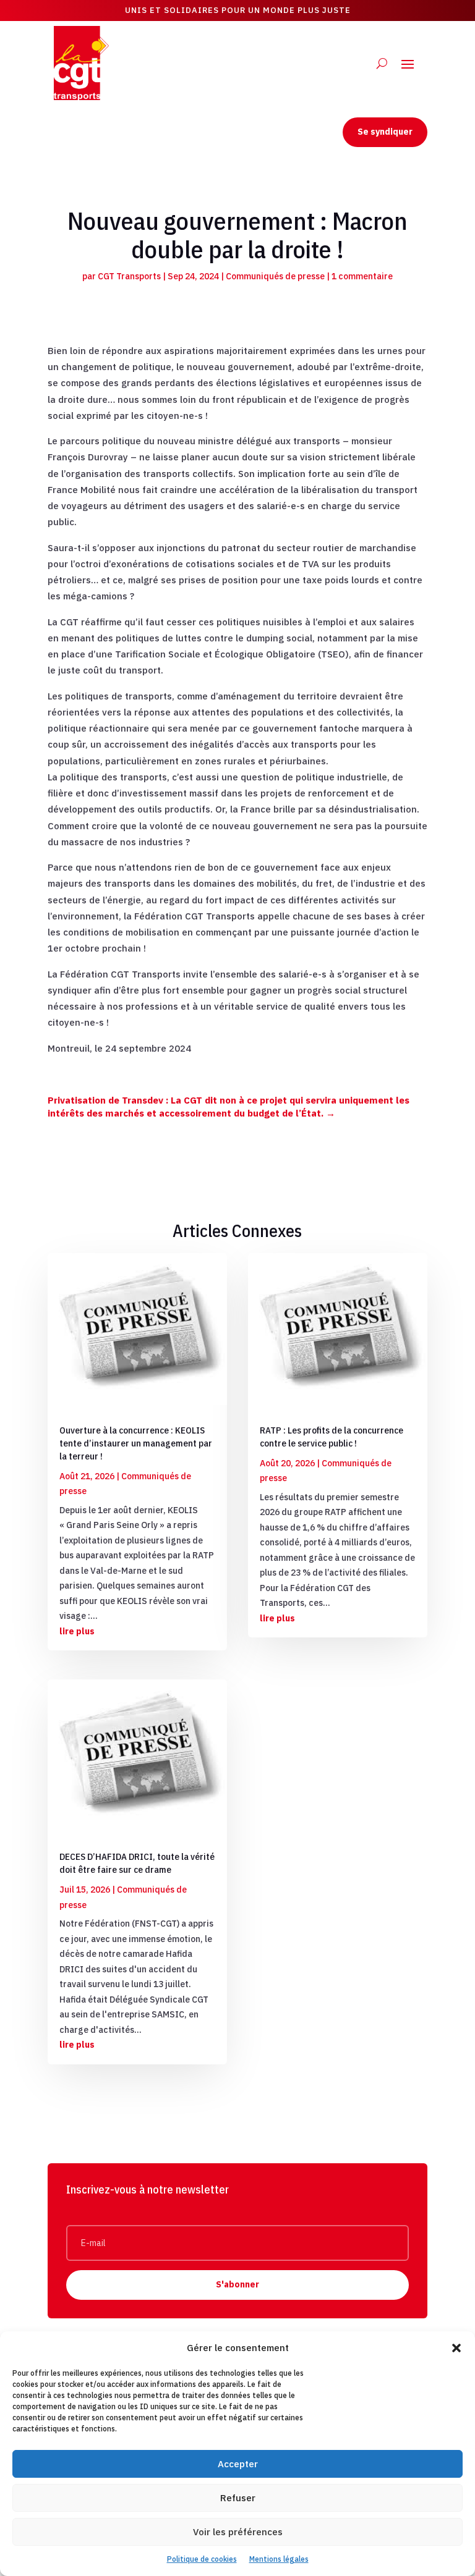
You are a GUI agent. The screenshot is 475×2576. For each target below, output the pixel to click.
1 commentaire (362, 276)
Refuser (238, 2498)
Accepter (238, 2464)
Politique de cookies (202, 2559)
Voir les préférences (238, 2532)
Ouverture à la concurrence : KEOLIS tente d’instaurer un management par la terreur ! (136, 1443)
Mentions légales (279, 2559)
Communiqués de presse (275, 276)
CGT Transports (129, 276)
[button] (456, 2348)
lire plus (77, 1631)
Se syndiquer (385, 132)
